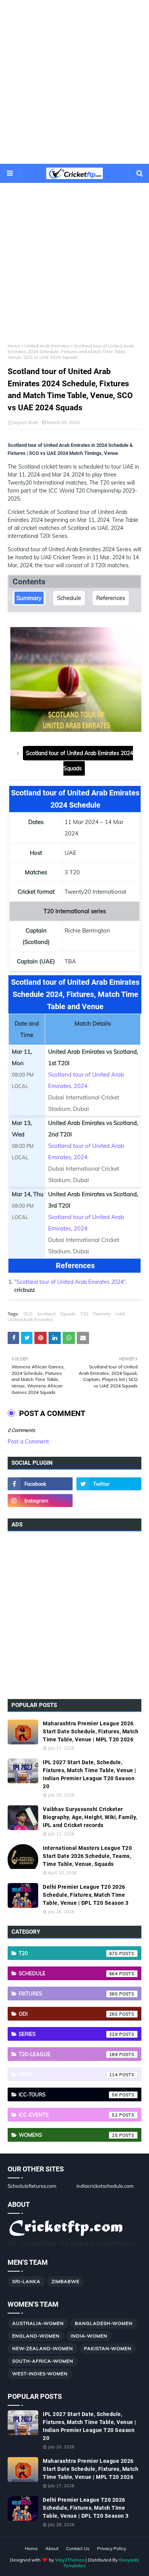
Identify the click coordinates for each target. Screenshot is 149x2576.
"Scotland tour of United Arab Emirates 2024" (70, 1282)
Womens (68, 2135)
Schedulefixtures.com (32, 2186)
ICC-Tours (68, 2094)
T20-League (68, 2054)
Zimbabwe (66, 2281)
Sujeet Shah (26, 422)
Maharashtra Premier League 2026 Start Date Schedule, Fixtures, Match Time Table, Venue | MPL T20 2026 (91, 1731)
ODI (68, 2014)
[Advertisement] (74, 82)
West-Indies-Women (40, 2374)
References (111, 598)
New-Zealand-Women (43, 2348)
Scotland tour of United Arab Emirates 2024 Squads (79, 761)
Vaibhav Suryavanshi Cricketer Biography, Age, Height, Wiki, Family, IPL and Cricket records (90, 1817)
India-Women (89, 2336)
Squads (68, 1314)
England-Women (36, 2336)
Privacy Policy (112, 2548)
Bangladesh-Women (104, 2323)
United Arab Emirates (47, 346)
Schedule (69, 598)
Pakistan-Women (108, 2348)
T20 (84, 1314)
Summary (29, 598)
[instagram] (40, 1501)
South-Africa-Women (43, 2361)
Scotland (46, 1314)
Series (68, 2034)
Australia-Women (38, 2323)
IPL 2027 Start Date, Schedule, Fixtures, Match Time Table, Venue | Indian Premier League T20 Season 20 (90, 1774)
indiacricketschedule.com (105, 2186)
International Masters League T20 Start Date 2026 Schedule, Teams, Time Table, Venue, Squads (87, 1856)
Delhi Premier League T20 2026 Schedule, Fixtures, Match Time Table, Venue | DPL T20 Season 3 (86, 1895)
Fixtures (68, 1994)
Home (14, 346)
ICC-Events (68, 2115)
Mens (68, 2074)
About (52, 2548)
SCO (28, 1314)
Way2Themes (70, 2560)
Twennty (102, 1314)
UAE (120, 1314)
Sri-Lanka (26, 2281)
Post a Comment (28, 1442)
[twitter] (109, 1484)
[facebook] (40, 1484)
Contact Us (78, 2548)
